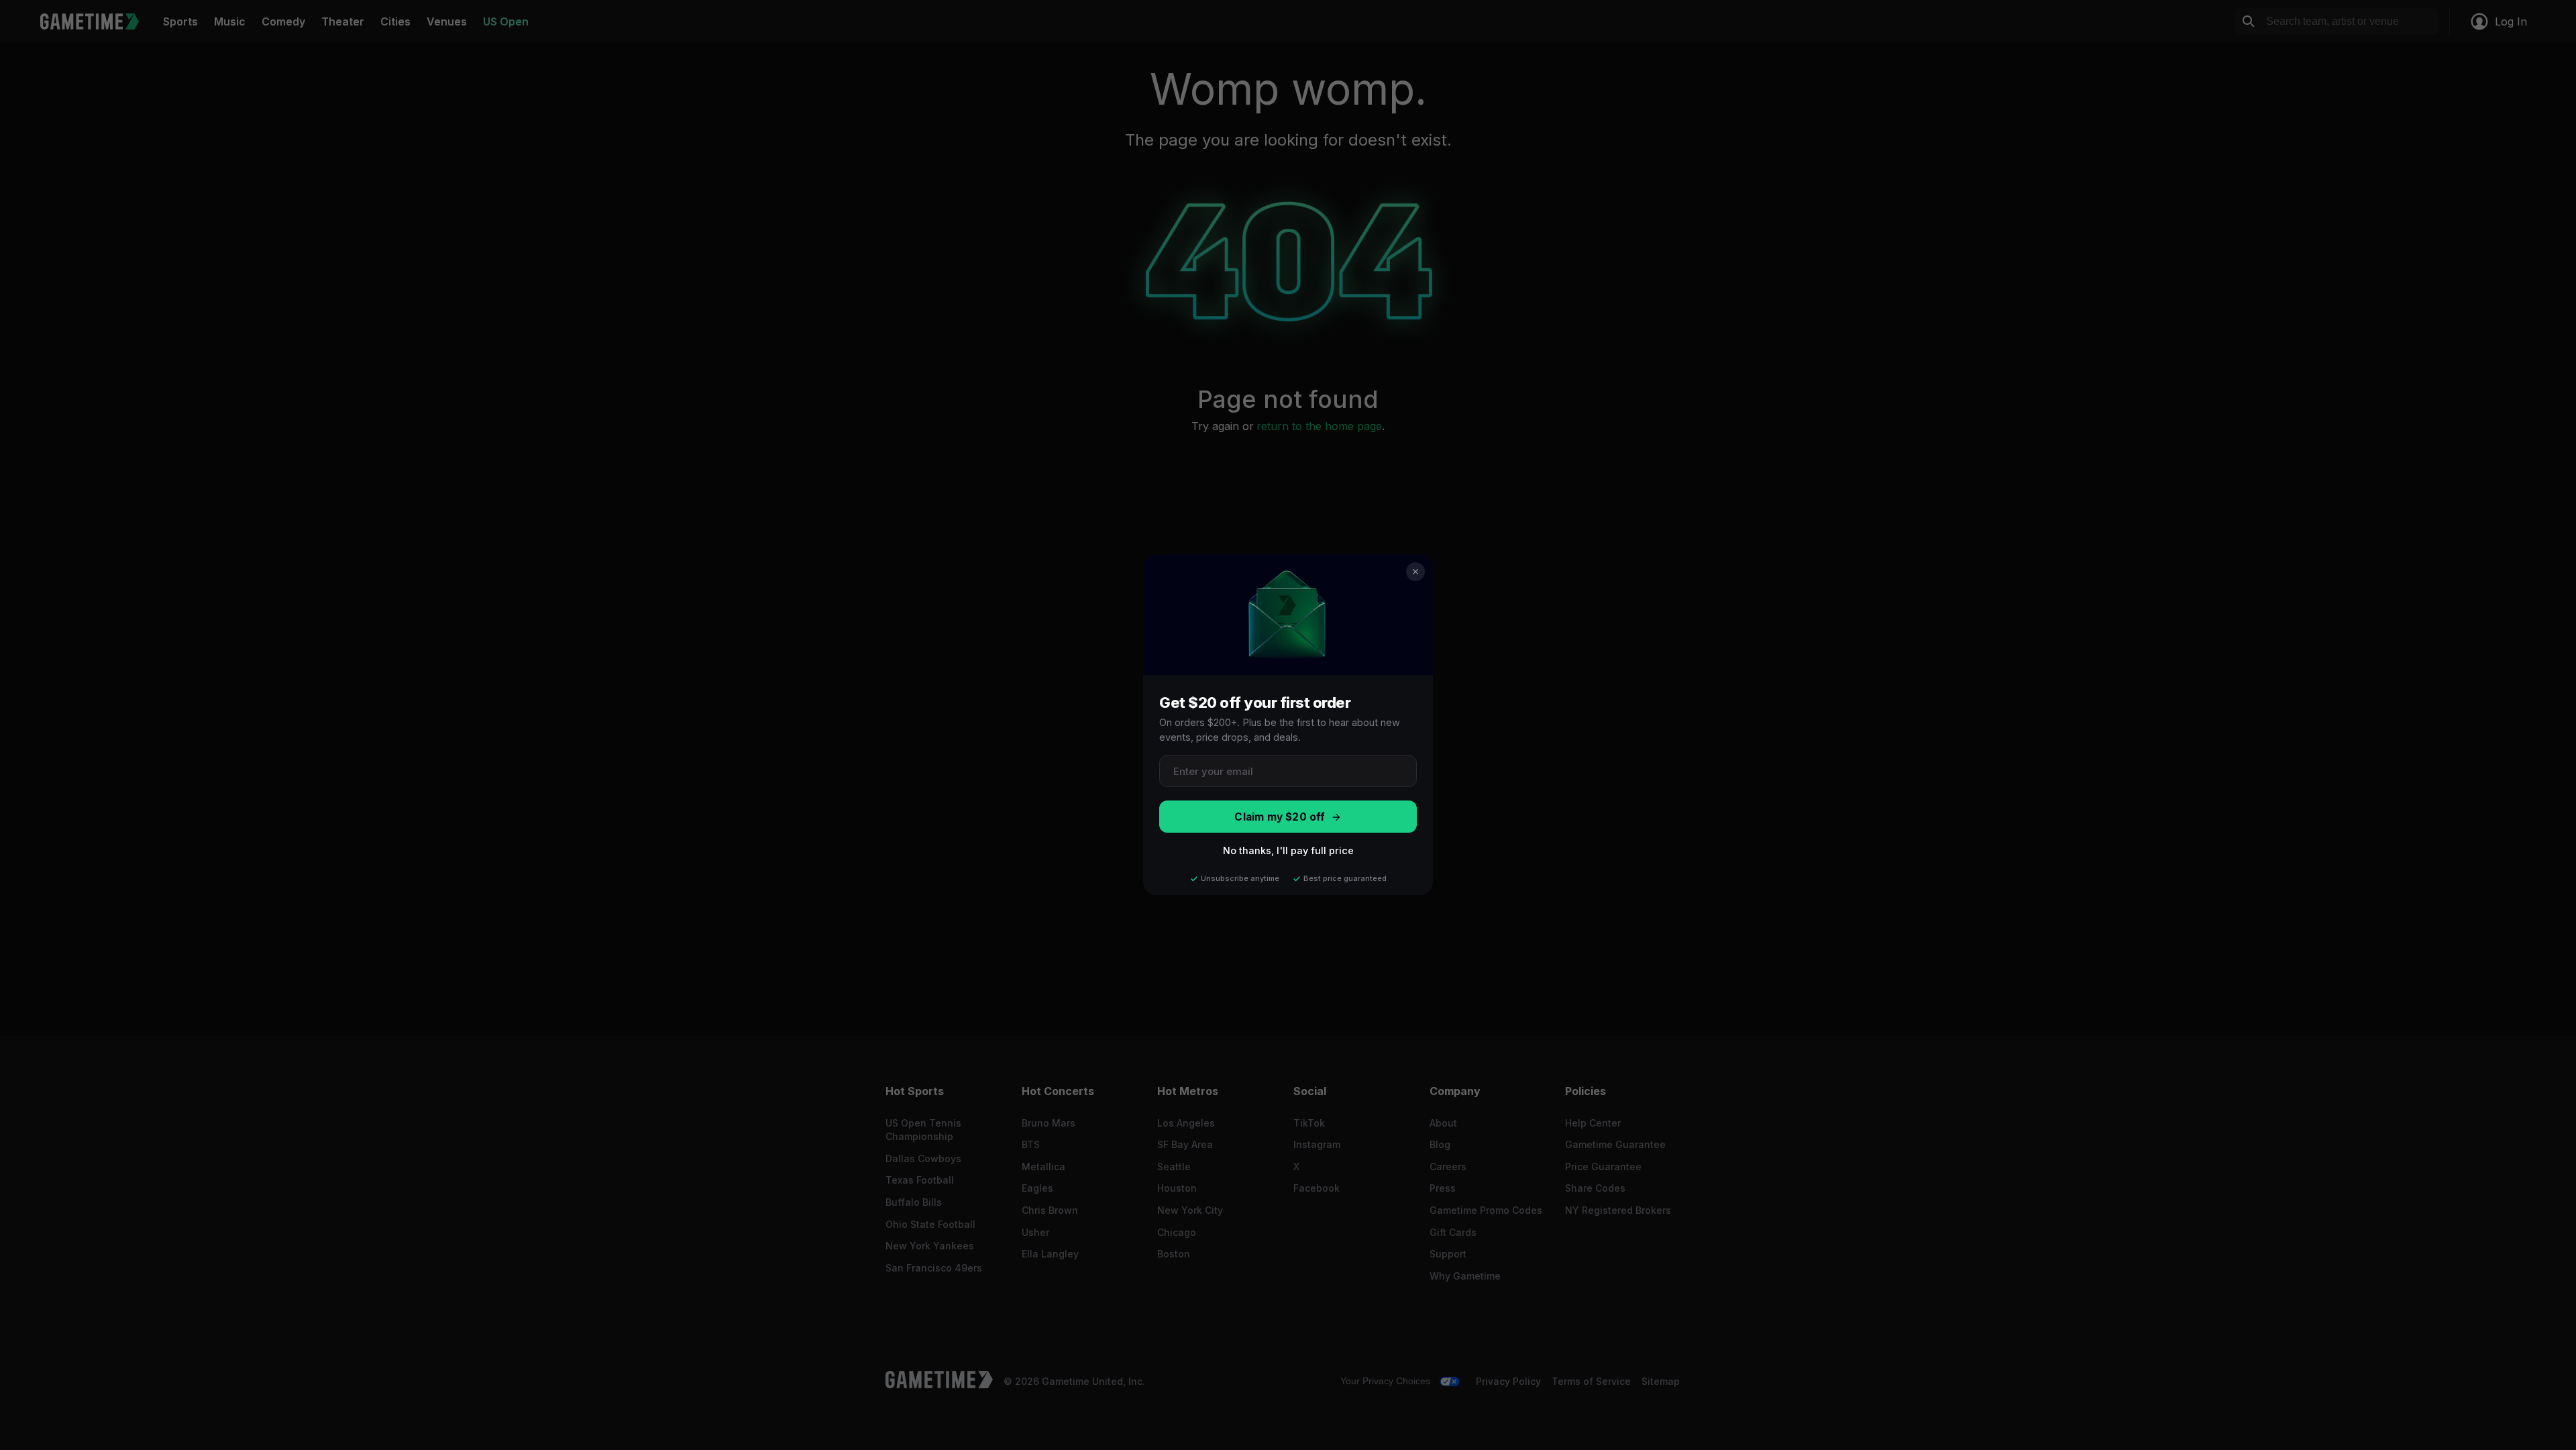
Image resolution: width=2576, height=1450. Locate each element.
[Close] (1415, 572)
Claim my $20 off (1280, 817)
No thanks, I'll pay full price (1288, 851)
